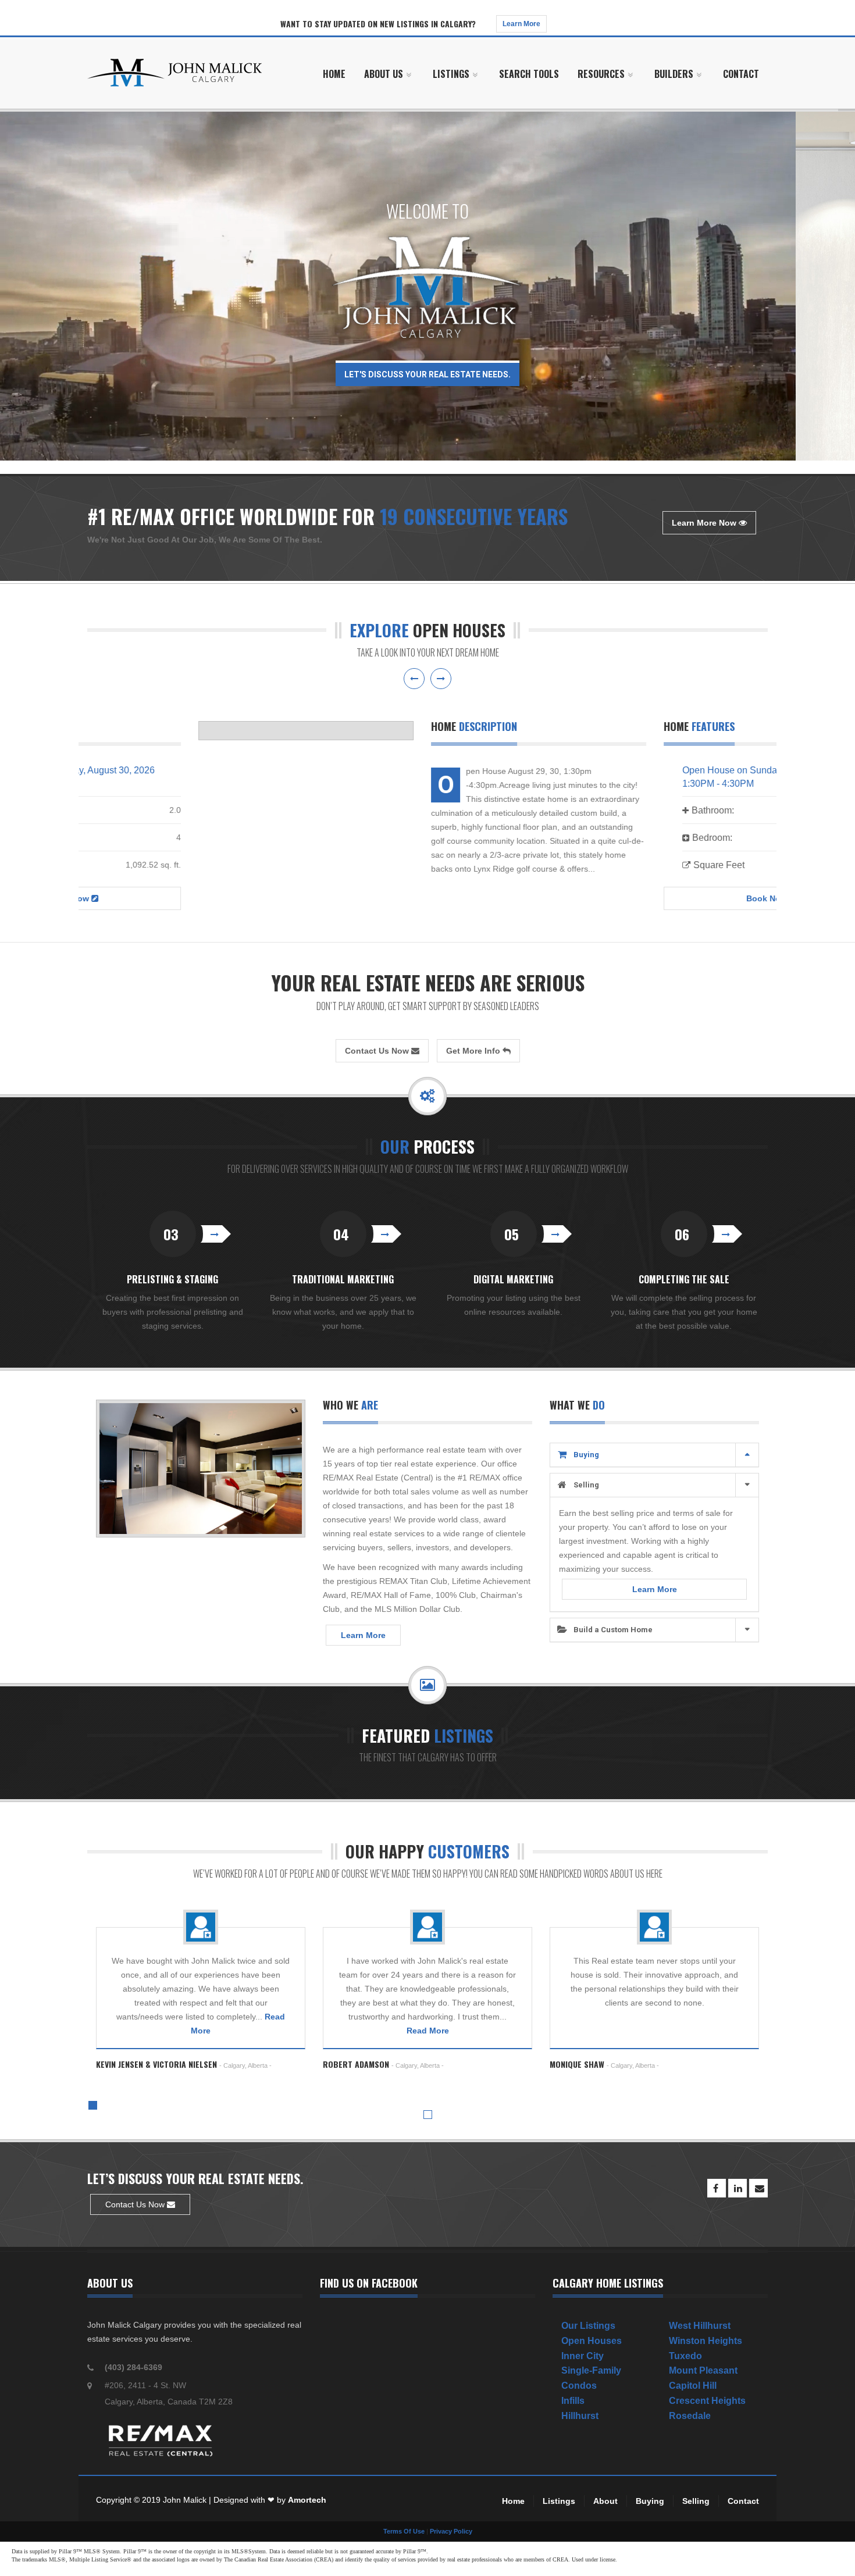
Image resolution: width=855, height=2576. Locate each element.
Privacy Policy (451, 2531)
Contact (743, 2501)
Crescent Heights (707, 2401)
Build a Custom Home (613, 1630)
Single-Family (591, 2370)
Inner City (583, 2356)
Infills (573, 2401)
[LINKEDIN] (738, 2188)
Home (513, 2501)
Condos (579, 2386)
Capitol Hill (693, 2386)
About (605, 2501)
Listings (559, 2501)
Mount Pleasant (703, 2370)
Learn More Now (705, 523)
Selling (586, 1485)
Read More (428, 2031)
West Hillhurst (700, 2326)
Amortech (307, 2500)
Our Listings (588, 2326)
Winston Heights (706, 2341)
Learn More (521, 24)
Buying (586, 1455)
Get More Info (474, 1051)
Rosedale (690, 2416)
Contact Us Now (378, 1051)
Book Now (657, 898)
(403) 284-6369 (133, 2367)
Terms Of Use (404, 2531)
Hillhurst (580, 2416)
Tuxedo (685, 2356)
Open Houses (592, 2341)
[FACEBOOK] (717, 2188)
